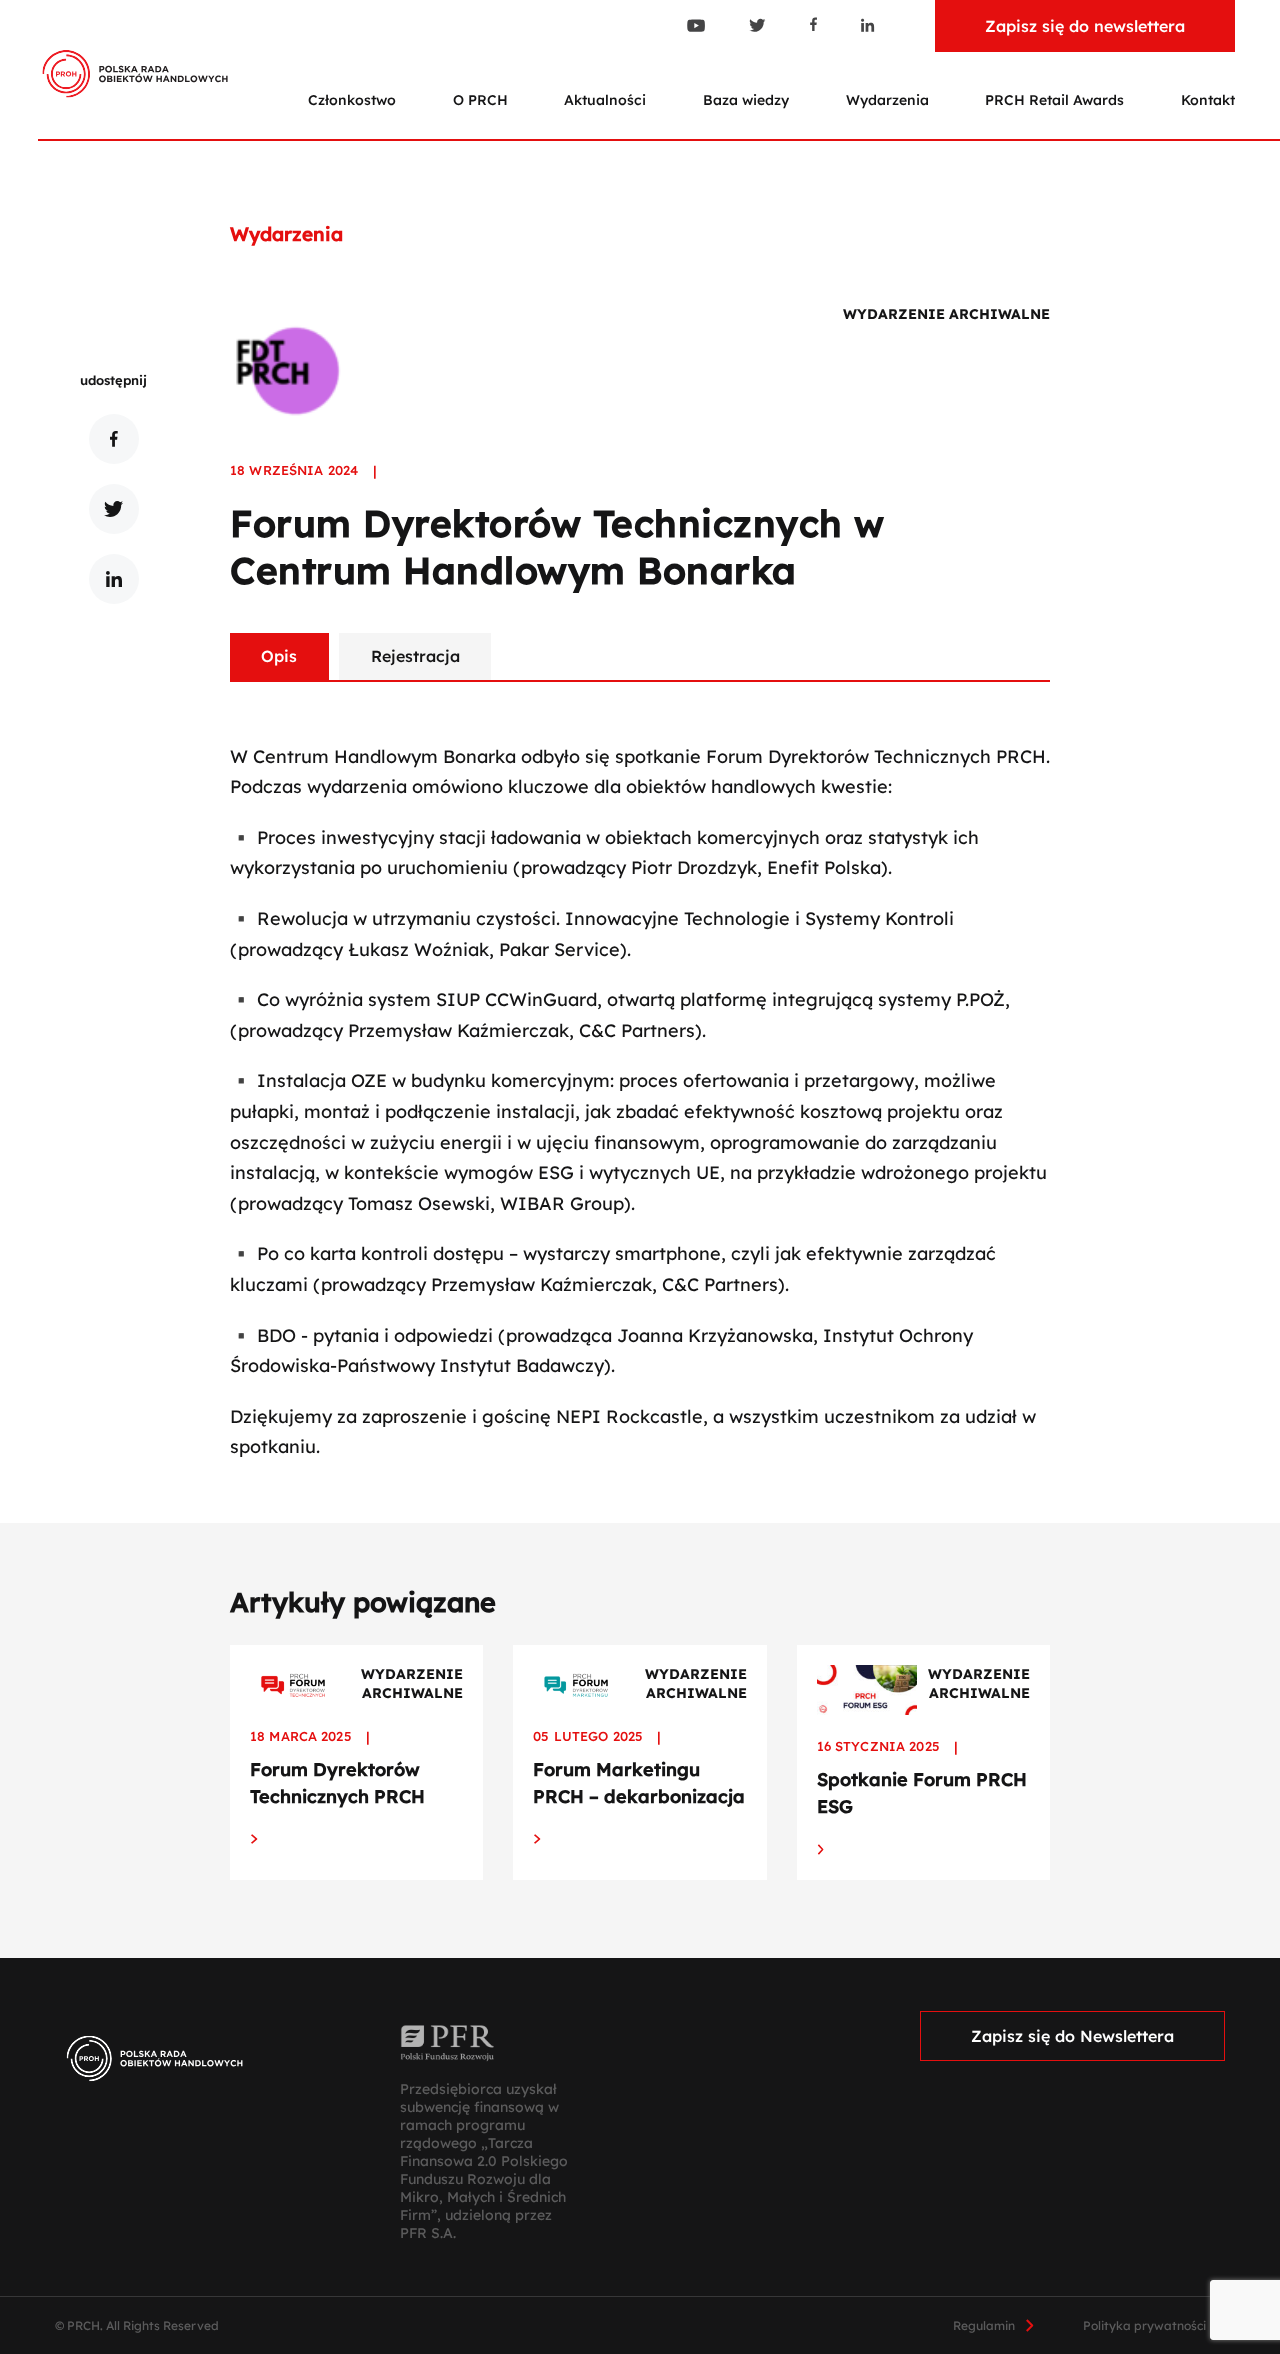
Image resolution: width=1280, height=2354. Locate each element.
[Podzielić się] (114, 439)
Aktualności (605, 100)
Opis (279, 656)
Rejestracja (415, 656)
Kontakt (1208, 100)
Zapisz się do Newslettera (1072, 2036)
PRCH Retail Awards (1054, 100)
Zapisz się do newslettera (1085, 26)
